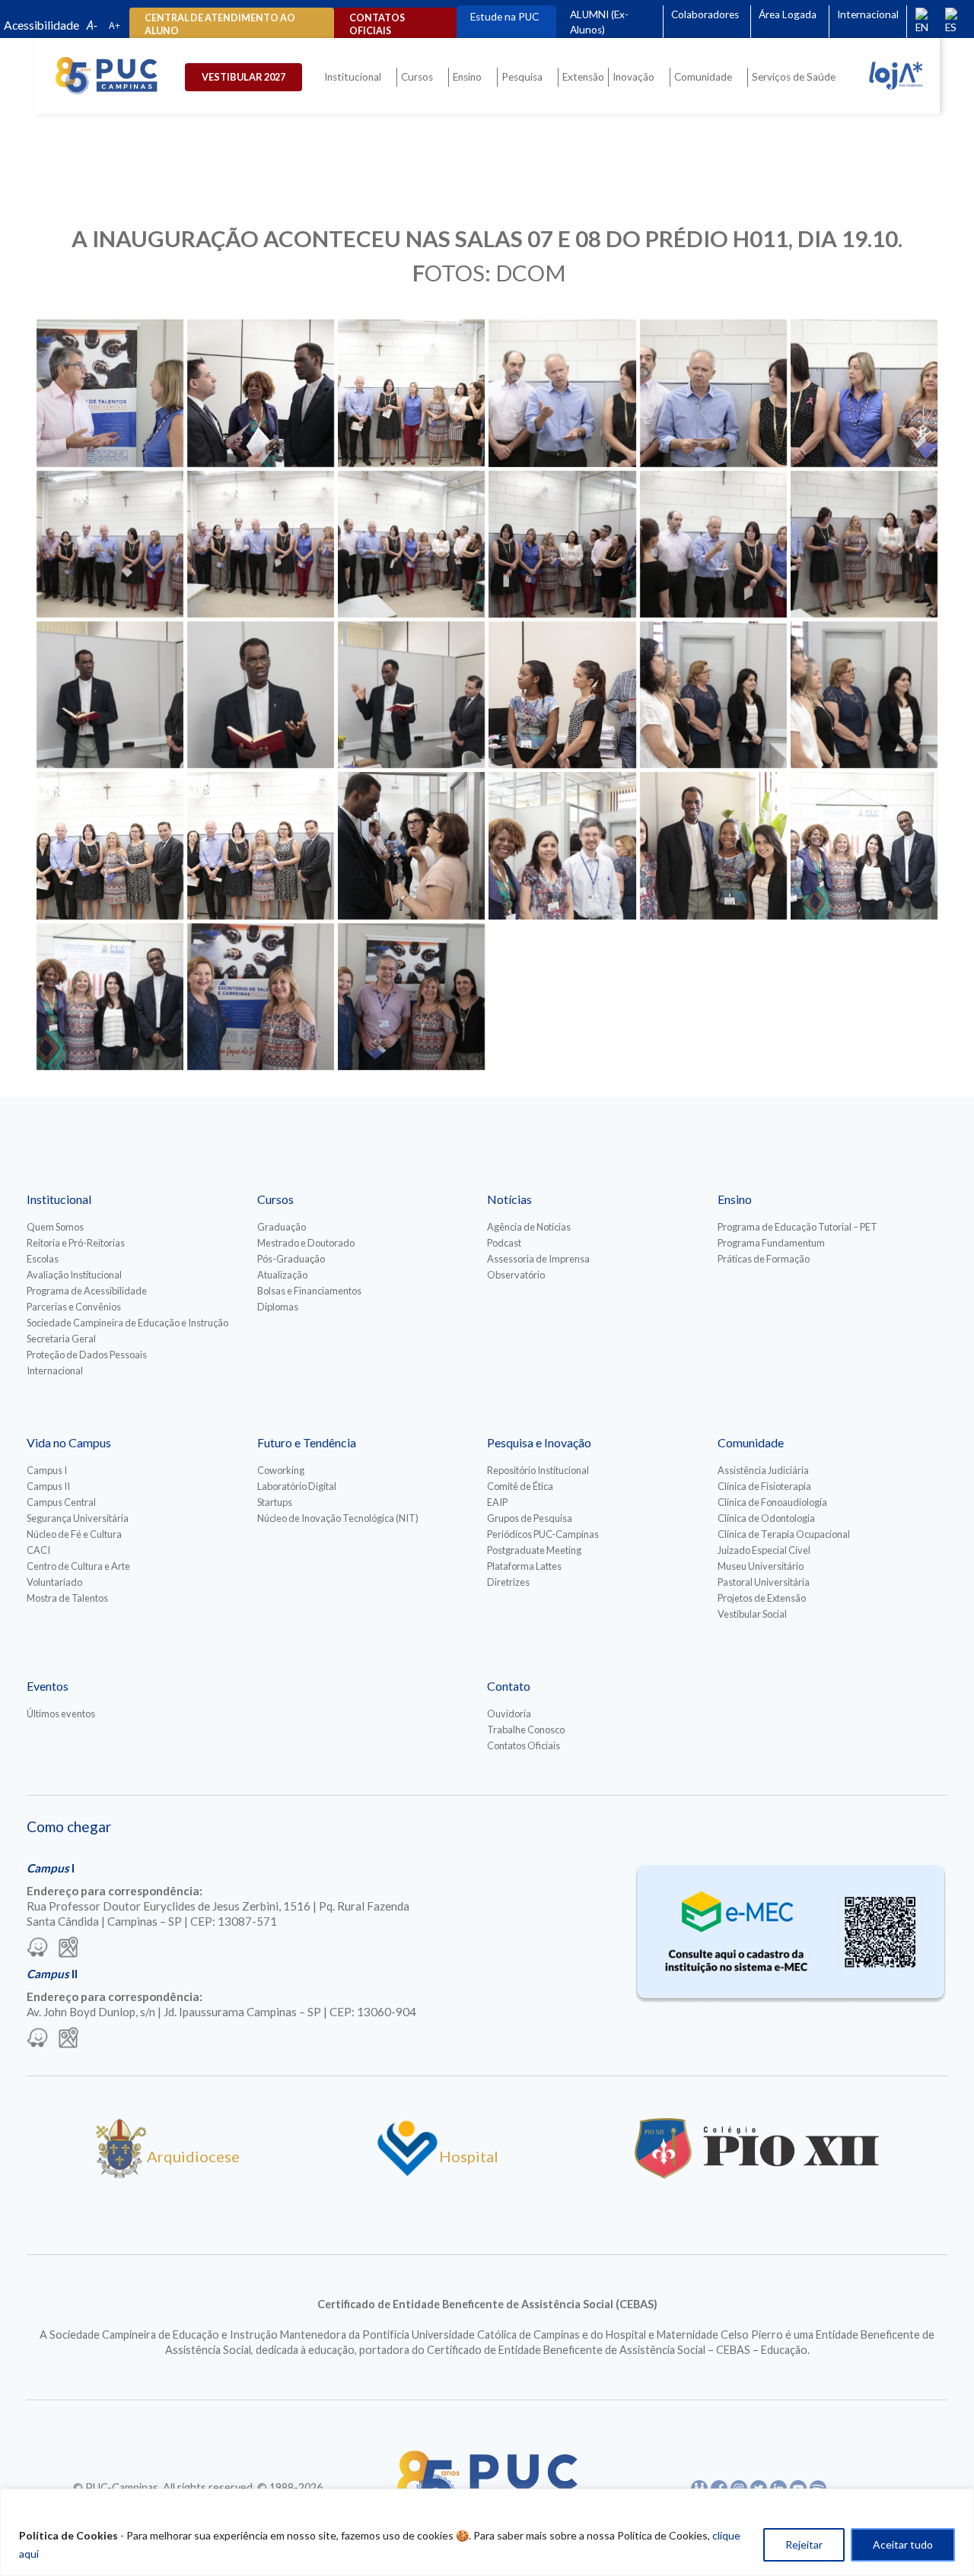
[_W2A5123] (864, 544)
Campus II (48, 1486)
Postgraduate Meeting (534, 1550)
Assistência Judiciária (763, 1470)
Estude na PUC (505, 17)
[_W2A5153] (713, 845)
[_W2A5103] (864, 393)
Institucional (353, 77)
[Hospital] (407, 2173)
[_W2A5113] (562, 544)
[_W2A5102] (713, 393)
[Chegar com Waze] (37, 1949)
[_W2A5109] (411, 544)
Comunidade (703, 77)
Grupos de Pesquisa (530, 1518)
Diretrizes (508, 1582)
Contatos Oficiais (524, 1745)
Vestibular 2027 (243, 77)
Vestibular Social (752, 1614)
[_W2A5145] (261, 845)
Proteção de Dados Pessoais (87, 1355)
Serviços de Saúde (794, 77)
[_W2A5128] (261, 695)
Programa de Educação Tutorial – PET (797, 1227)
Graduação (282, 1227)
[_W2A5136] (713, 695)
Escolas (43, 1259)
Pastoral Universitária (764, 1582)
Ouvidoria (509, 1714)
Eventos (48, 1686)
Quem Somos (55, 1227)
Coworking (281, 1470)
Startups (275, 1502)
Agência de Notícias (529, 1227)
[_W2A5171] (411, 997)
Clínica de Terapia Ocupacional (784, 1534)
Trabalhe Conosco (526, 1730)
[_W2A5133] (411, 695)
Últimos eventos (61, 1714)
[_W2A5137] (864, 695)
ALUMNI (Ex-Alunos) (599, 22)
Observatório (516, 1275)
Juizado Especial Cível (764, 1550)
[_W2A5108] (261, 544)
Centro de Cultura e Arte (78, 1566)
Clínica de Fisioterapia (764, 1486)
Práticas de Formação (764, 1259)
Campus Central (61, 1502)
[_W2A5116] (713, 544)
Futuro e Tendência (307, 1442)
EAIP (497, 1502)
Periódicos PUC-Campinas (543, 1534)
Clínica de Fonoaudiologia (772, 1502)
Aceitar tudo (903, 2544)
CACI (38, 1550)
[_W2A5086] (110, 393)
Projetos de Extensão (762, 1598)
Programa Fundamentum (771, 1243)
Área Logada (788, 14)
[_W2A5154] (864, 845)
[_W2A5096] (411, 393)
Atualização (282, 1275)
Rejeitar (804, 2544)
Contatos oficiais (377, 24)
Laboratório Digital (297, 1486)
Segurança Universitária (78, 1518)
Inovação (633, 77)
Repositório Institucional (538, 1470)
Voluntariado (54, 1582)
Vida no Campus (69, 1442)
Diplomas (278, 1307)
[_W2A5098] (562, 393)
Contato (509, 1686)
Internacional (868, 14)
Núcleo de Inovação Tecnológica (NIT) (338, 1518)
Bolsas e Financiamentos (309, 1291)
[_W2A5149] (562, 845)
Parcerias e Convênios (74, 1307)
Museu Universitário (761, 1566)
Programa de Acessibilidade (87, 1291)
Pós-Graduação (291, 1259)
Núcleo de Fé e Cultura (74, 1534)
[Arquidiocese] (121, 2173)
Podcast (504, 1243)
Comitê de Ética (520, 1486)
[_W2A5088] (261, 393)
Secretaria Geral (61, 1339)
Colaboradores (705, 14)
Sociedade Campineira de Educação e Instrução (127, 1323)
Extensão (583, 77)
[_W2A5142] (110, 845)
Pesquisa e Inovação (539, 1442)
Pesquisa (522, 77)
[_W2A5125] (110, 695)
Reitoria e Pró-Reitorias (76, 1243)
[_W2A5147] (411, 845)
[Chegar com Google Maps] (68, 1949)
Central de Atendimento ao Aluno (220, 24)
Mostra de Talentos (67, 1598)
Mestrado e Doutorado (306, 1243)
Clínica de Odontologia (766, 1518)
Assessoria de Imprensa (538, 1259)
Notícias (509, 1199)
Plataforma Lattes (524, 1566)
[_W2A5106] (110, 544)
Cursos (417, 77)
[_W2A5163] (110, 997)
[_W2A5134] (562, 695)
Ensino (467, 77)
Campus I (47, 1470)
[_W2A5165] (261, 997)
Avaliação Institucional (74, 1275)
